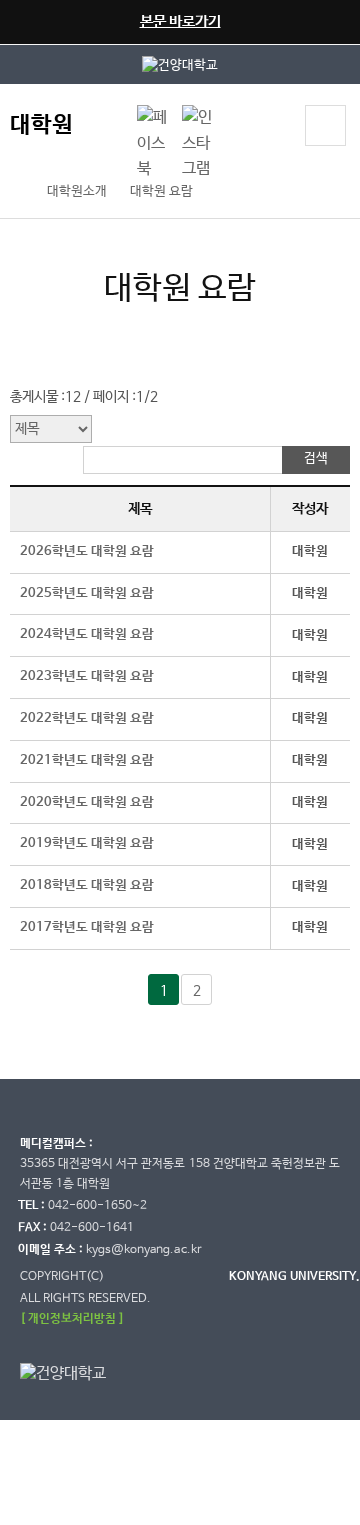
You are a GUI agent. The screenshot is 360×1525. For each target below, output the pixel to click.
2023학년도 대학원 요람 (87, 676)
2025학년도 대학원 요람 (87, 593)
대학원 (41, 125)
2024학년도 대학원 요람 (87, 634)
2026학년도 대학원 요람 (87, 551)
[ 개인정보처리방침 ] (72, 1318)
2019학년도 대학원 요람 (87, 843)
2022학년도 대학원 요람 (87, 718)
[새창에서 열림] (180, 64)
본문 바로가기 (180, 21)
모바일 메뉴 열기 (325, 125)
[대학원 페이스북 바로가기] (154, 117)
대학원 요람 (161, 191)
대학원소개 (77, 191)
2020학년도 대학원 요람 (87, 802)
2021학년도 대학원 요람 (87, 760)
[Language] (112, 128)
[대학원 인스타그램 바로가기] (199, 117)
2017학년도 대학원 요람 (87, 927)
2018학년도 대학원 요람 (87, 885)
